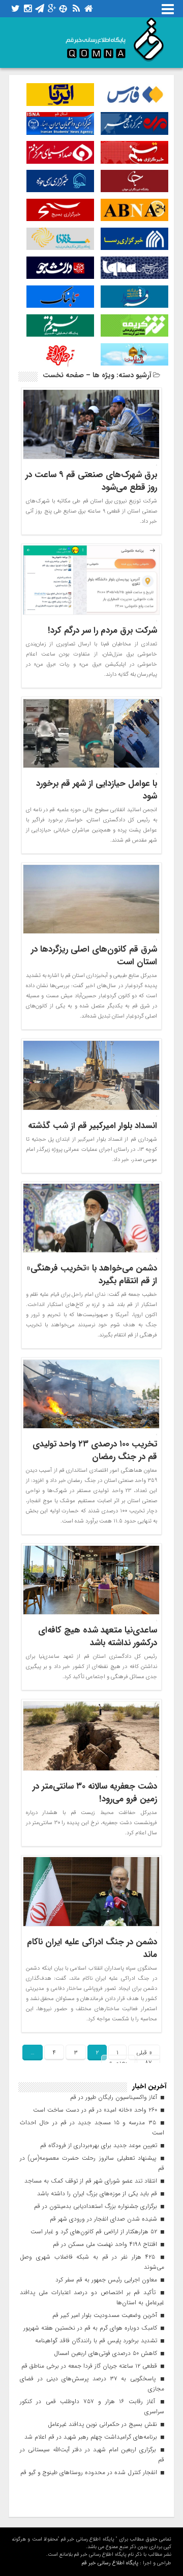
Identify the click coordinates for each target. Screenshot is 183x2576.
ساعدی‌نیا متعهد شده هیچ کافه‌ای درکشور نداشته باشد (98, 1637)
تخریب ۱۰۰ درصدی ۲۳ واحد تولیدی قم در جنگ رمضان (95, 1450)
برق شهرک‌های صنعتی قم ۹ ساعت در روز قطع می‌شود (91, 481)
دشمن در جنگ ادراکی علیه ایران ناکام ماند (92, 1948)
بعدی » (118, 2063)
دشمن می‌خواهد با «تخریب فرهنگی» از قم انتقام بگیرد (92, 1275)
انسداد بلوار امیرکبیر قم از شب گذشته (93, 1126)
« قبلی (144, 2053)
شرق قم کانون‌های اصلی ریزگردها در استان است (94, 956)
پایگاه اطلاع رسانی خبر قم (110, 2563)
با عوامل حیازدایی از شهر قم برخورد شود (97, 790)
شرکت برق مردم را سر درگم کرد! (102, 630)
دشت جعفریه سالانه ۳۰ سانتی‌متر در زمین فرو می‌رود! (95, 1793)
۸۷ (148, 2063)
